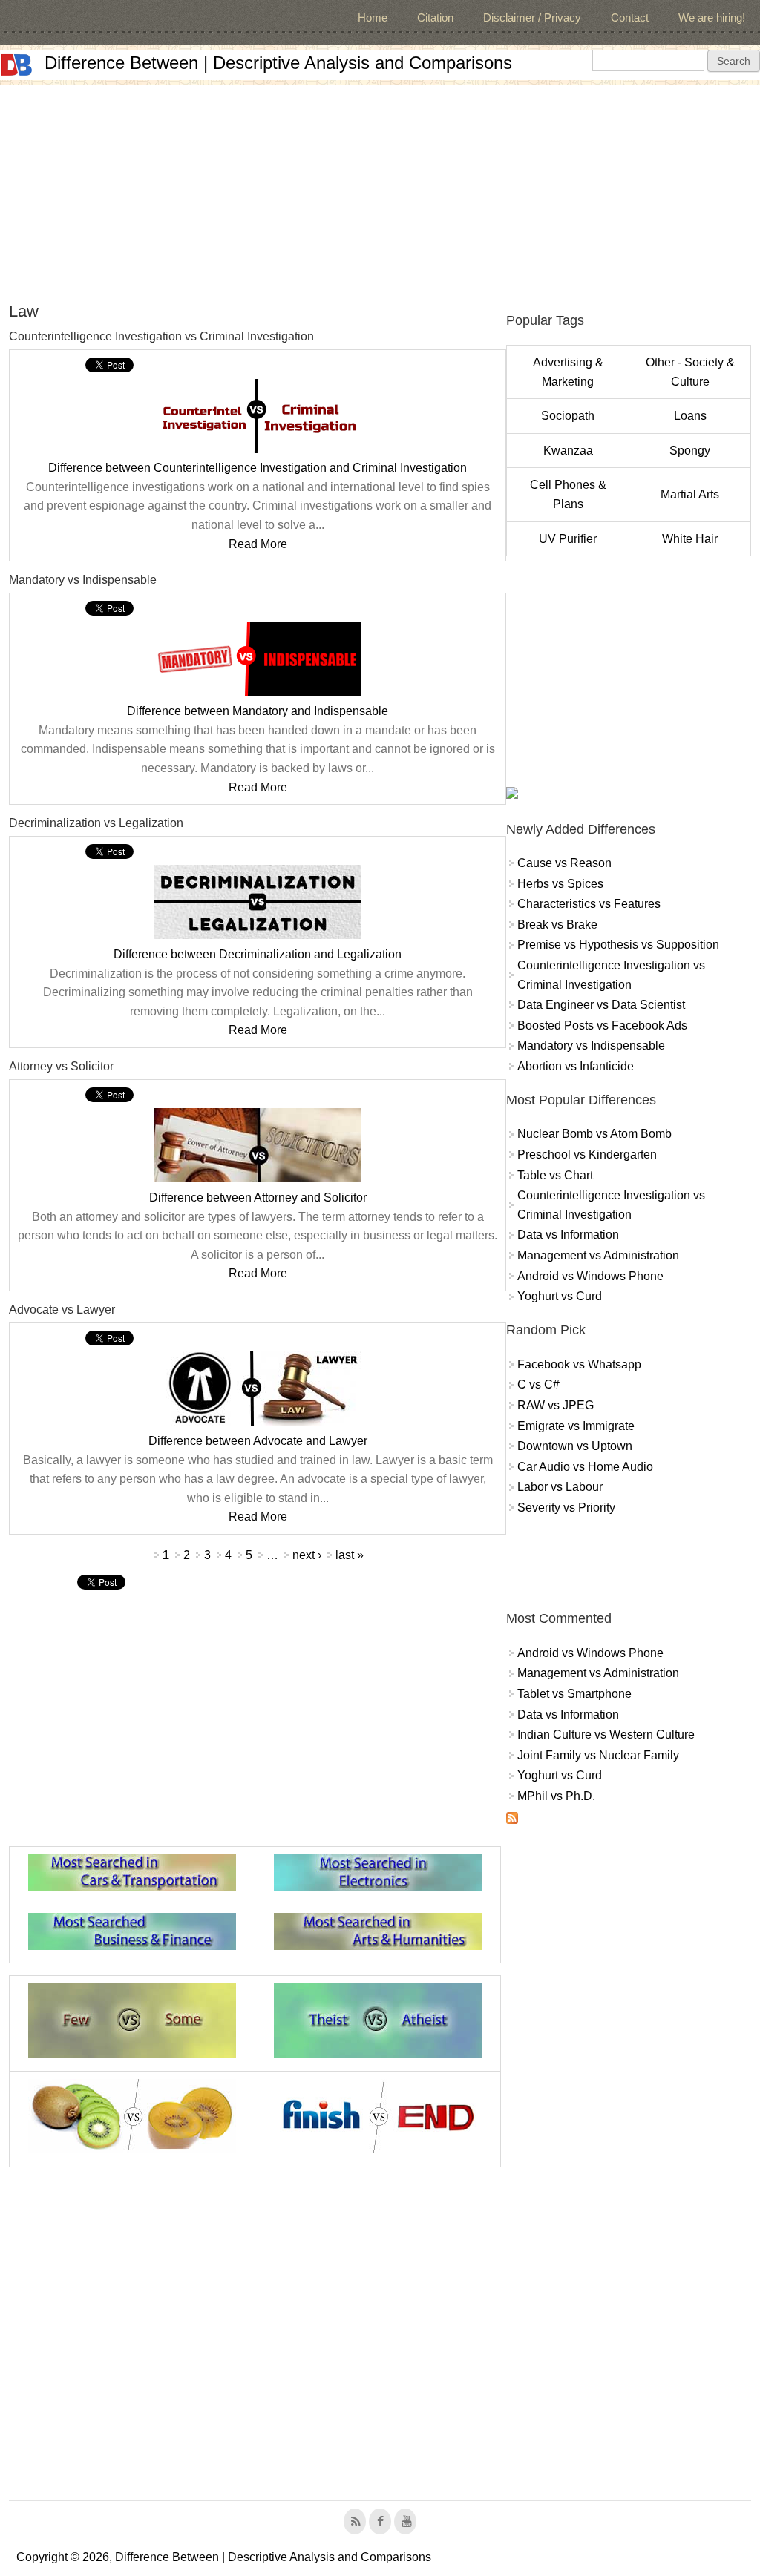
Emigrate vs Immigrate (576, 1426)
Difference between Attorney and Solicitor (258, 1198)
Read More (258, 544)
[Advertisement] (380, 188)
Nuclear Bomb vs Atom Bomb (594, 1134)
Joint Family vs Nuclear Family (598, 1755)
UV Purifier (568, 539)
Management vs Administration (598, 1255)
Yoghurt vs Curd (560, 1296)
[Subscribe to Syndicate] (512, 1820)
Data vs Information (568, 1235)
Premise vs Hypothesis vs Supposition (618, 945)
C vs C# (538, 1384)
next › (307, 1555)
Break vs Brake (557, 925)
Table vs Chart (555, 1175)
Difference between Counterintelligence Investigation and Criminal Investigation (258, 468)
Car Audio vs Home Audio (585, 1467)
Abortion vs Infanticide (576, 1066)
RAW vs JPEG (556, 1405)
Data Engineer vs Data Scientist (601, 1005)
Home (373, 17)
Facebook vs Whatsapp (579, 1364)
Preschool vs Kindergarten (587, 1154)
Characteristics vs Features (589, 904)
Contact (630, 17)
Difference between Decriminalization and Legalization (258, 954)
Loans (690, 416)
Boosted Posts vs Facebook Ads (602, 1025)
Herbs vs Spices (560, 884)
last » (350, 1555)
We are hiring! (712, 17)
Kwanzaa (568, 451)
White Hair (690, 539)
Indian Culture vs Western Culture (606, 1735)
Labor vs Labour (560, 1487)
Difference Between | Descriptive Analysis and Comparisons (278, 63)
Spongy (690, 451)
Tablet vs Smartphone (574, 1694)
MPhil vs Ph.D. (556, 1796)
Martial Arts (690, 494)
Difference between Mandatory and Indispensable (258, 711)
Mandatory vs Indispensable (591, 1045)
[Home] (16, 65)
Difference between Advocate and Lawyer (258, 1441)
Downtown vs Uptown (575, 1446)
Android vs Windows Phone (590, 1276)
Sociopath (568, 416)
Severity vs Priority (566, 1508)
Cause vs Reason (564, 863)
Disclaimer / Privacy (532, 17)
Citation (435, 17)
